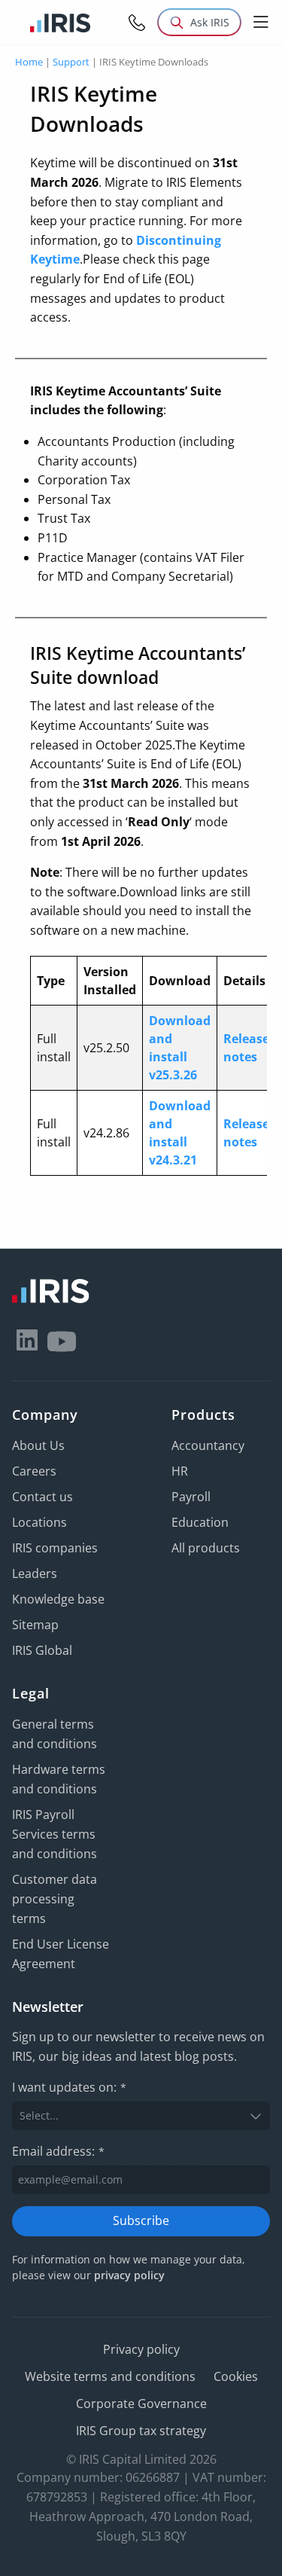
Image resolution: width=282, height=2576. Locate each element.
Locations (39, 1522)
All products (206, 1548)
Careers (34, 1471)
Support (71, 62)
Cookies (236, 2376)
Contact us (42, 1497)
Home (29, 62)
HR (180, 1471)
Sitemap (35, 1625)
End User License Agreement (61, 1954)
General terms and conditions (55, 1734)
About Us (38, 1445)
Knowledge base (58, 1599)
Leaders (35, 1573)
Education (200, 1522)
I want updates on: (69, 2087)
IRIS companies (55, 1548)
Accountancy (208, 1445)
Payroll (191, 1497)
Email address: (58, 2151)
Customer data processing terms (55, 1899)
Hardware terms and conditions (59, 1779)
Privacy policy (141, 2349)
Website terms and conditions (110, 2376)
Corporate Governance (141, 2404)
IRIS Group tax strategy (141, 2431)
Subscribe (141, 2220)
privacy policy (129, 2275)
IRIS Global (42, 1650)
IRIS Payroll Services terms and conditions (55, 1834)
